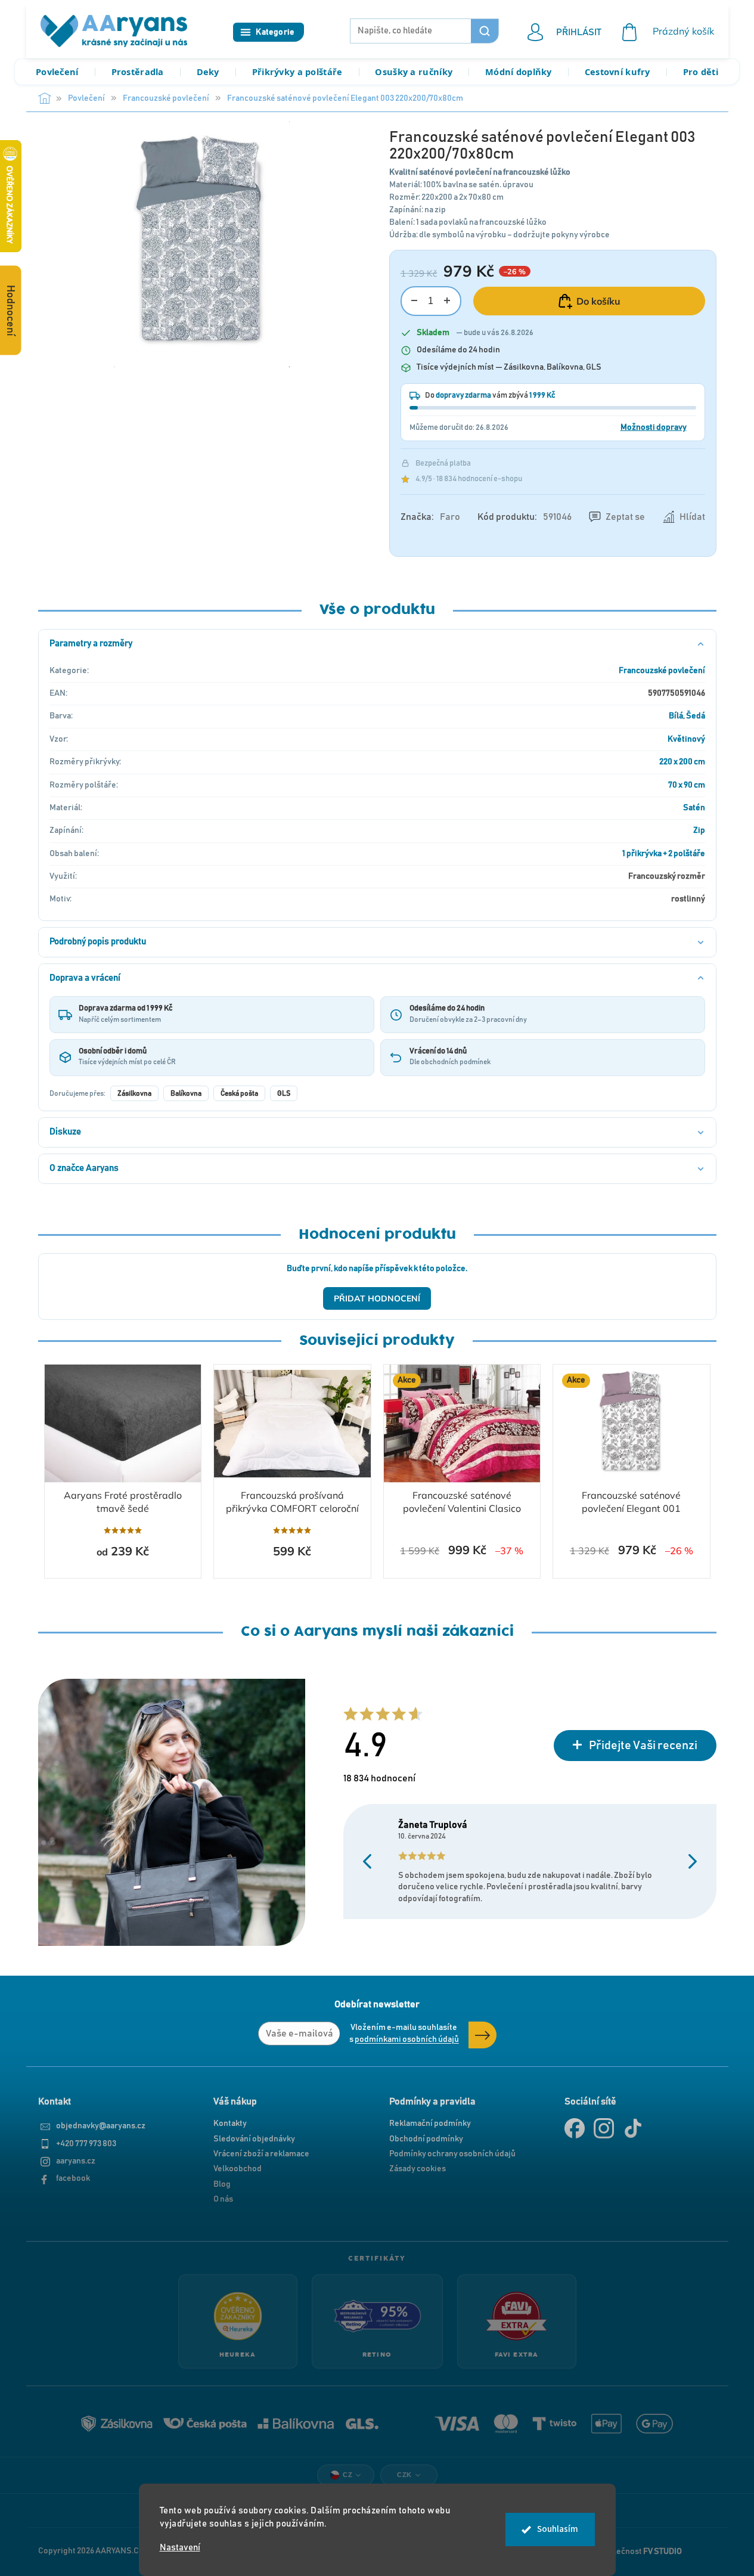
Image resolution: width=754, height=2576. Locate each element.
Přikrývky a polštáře (297, 72)
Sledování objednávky (254, 2139)
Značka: (430, 517)
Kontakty (230, 2124)
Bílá (676, 716)
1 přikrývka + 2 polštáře (664, 854)
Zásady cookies (418, 2169)
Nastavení (180, 2548)
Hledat (485, 31)
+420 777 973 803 (86, 2144)
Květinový (686, 739)
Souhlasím (558, 2529)
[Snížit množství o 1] (415, 301)
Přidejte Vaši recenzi (643, 1746)
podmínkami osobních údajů (407, 2039)
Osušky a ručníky (414, 72)
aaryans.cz (76, 2161)
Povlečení (57, 72)
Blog (222, 2184)
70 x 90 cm (687, 785)
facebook (73, 2178)
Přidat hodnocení (377, 1298)
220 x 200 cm (682, 762)
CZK (404, 2475)
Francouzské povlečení (662, 671)
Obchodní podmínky (426, 2139)
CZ (347, 2475)
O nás (223, 2199)
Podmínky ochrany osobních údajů (452, 2154)
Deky (208, 72)
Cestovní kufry (618, 72)
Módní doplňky (519, 72)
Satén (694, 808)
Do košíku (598, 301)
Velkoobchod (238, 2169)
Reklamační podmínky (430, 2124)
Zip (699, 830)
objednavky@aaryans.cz (101, 2126)
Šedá (696, 716)
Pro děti (701, 72)
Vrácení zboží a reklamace (261, 2154)
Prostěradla (138, 72)
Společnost (640, 2552)
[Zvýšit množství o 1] (447, 301)
